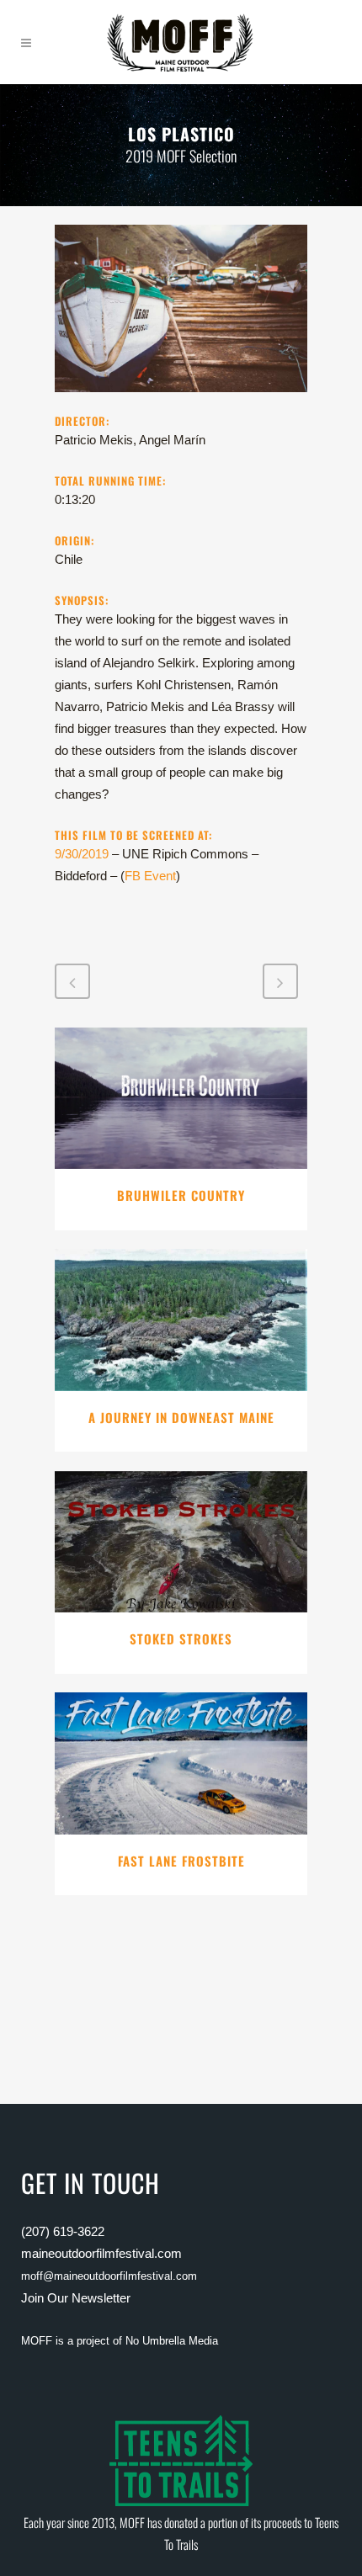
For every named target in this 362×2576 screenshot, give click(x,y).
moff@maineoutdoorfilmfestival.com (109, 2276)
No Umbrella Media (172, 2341)
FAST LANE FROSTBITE (181, 1861)
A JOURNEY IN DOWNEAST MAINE (181, 1417)
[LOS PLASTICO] (181, 401)
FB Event (150, 876)
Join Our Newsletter (76, 2298)
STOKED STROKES (181, 1639)
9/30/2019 (82, 854)
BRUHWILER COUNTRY (181, 1195)
